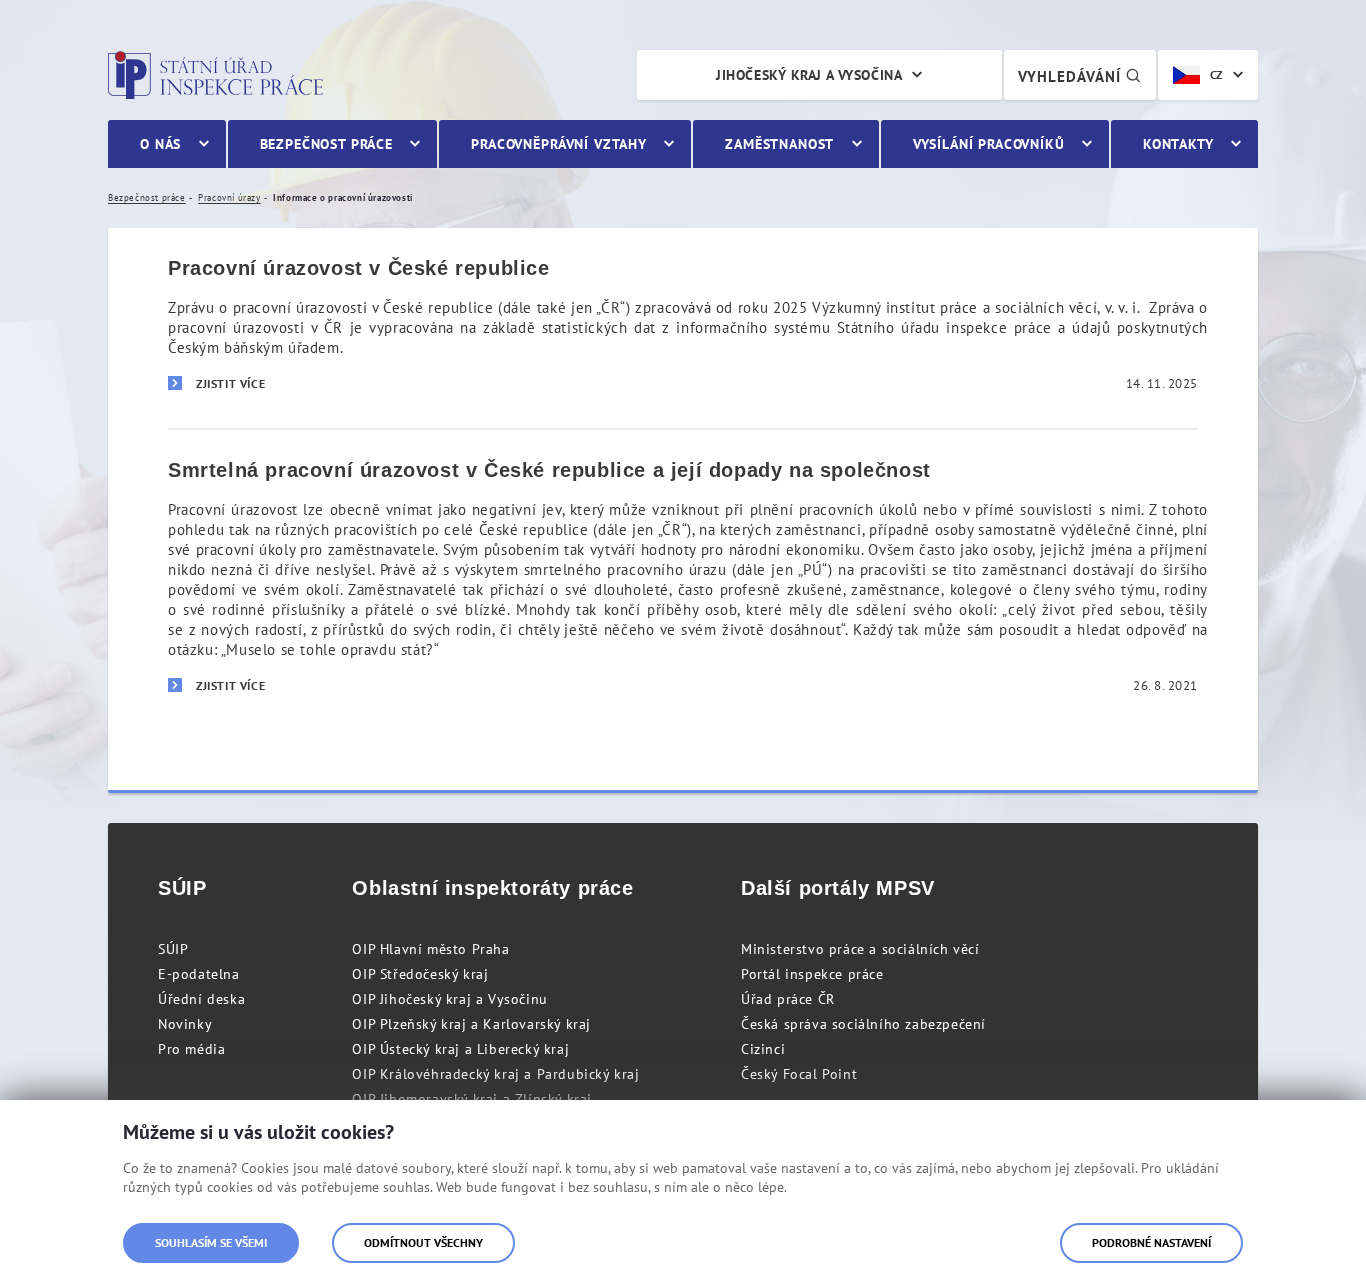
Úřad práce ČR (788, 999)
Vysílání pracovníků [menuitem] (989, 144)
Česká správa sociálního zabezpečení (863, 1024)
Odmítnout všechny (423, 1242)
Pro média (191, 1049)
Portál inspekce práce (812, 974)
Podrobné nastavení (1151, 1242)
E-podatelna (199, 974)
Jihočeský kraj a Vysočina (809, 75)
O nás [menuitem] (160, 144)
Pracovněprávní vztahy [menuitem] (559, 144)
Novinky (185, 1024)
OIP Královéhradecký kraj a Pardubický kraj (495, 1074)
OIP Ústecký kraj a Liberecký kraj (460, 1049)
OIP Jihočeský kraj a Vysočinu (449, 999)
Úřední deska (201, 999)
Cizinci (763, 1049)
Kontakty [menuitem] (1178, 144)
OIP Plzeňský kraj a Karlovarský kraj (471, 1024)
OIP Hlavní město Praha (430, 949)
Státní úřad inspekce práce (215, 75)
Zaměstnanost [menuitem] (779, 144)
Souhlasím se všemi (211, 1242)
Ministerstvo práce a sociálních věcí (860, 949)
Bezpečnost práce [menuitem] (326, 144)
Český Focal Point (799, 1074)
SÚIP (173, 949)
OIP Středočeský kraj (420, 974)
